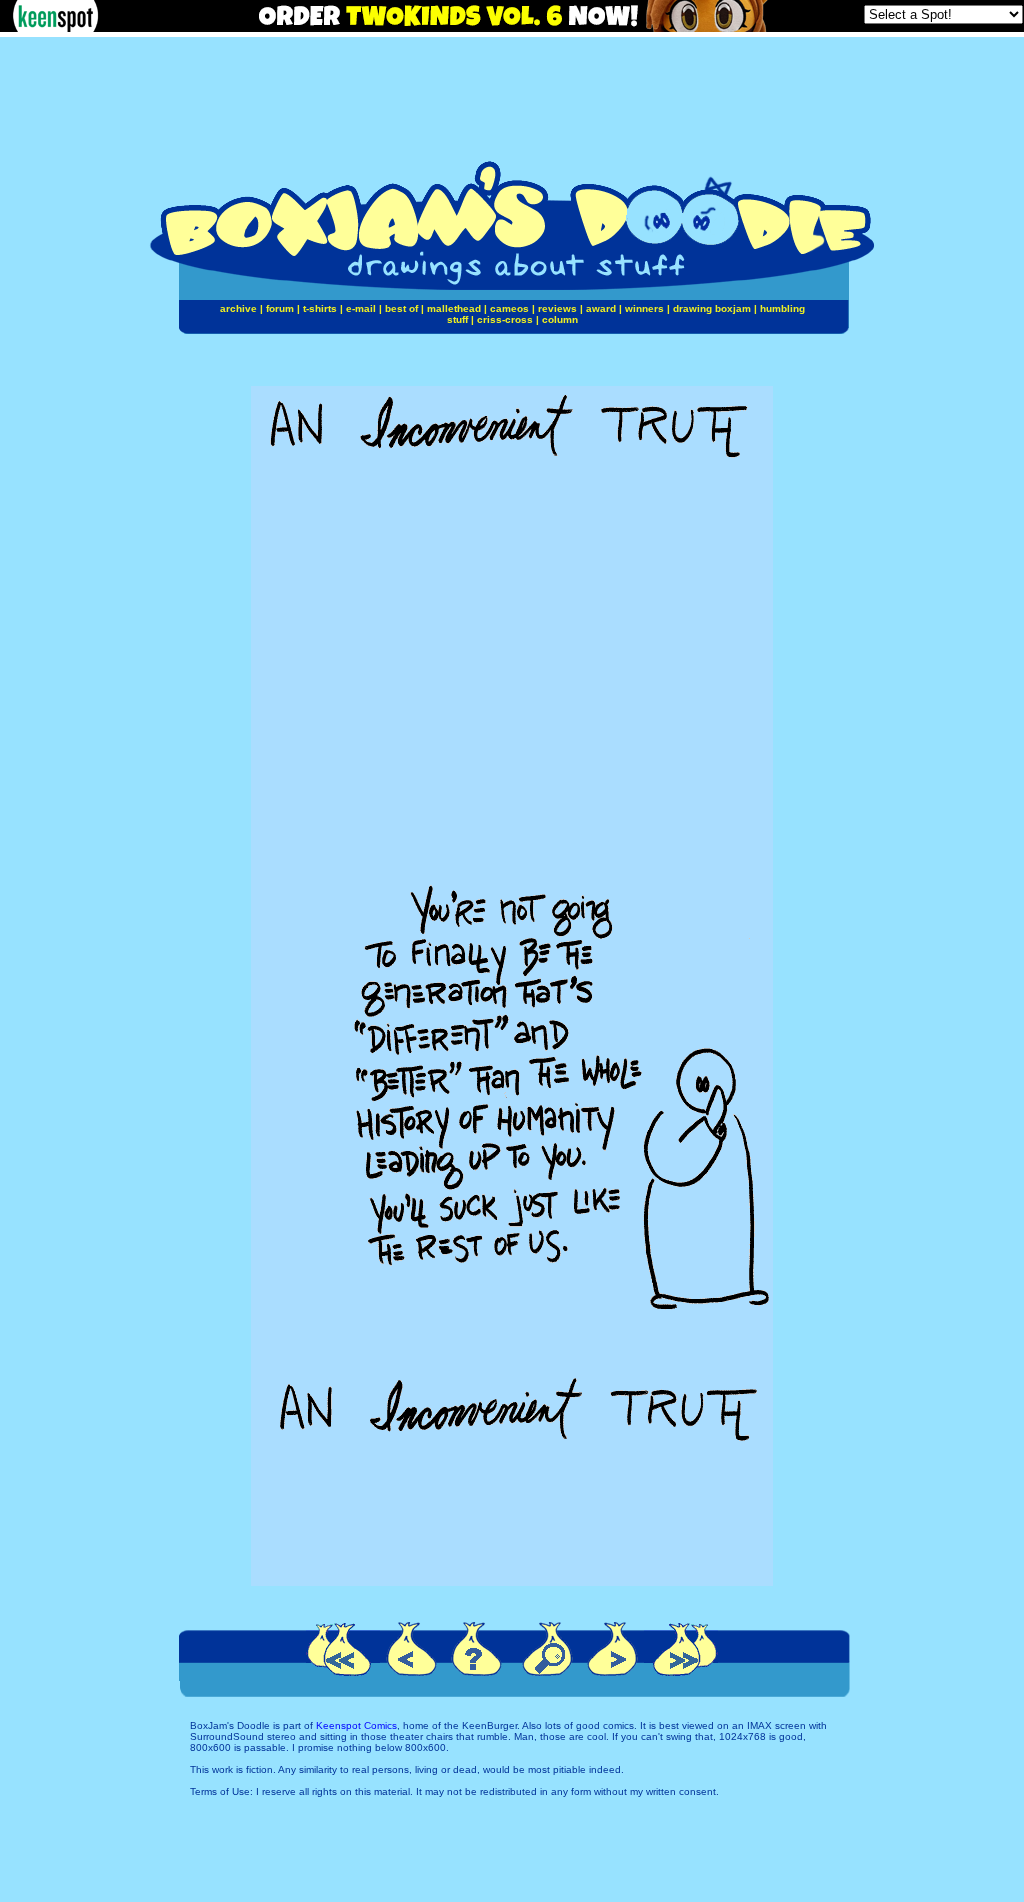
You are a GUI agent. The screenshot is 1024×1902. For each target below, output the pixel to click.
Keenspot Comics (356, 1725)
